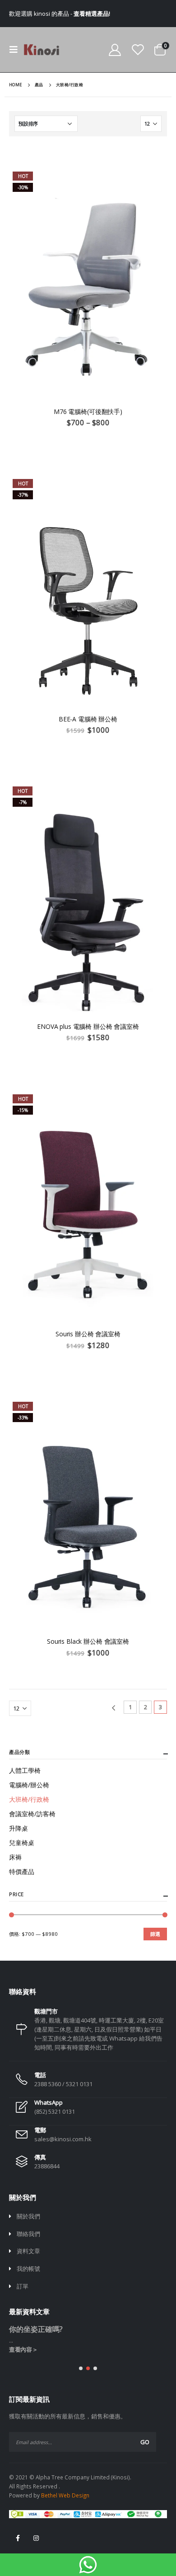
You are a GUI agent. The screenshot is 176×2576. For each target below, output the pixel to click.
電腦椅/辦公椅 (29, 1785)
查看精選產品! (92, 14)
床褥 (15, 1857)
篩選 (155, 1934)
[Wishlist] (138, 50)
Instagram (36, 2538)
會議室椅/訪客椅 (32, 1814)
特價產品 (22, 1872)
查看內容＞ (23, 2349)
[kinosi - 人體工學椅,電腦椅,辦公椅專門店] (42, 50)
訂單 (23, 2286)
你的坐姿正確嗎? (36, 2329)
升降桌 (19, 1828)
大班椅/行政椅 (29, 1799)
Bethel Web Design (65, 2495)
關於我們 (28, 2216)
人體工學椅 (25, 1770)
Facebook (18, 2538)
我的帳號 (28, 2269)
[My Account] (115, 50)
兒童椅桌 (22, 1843)
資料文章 (28, 2251)
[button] (81, 2368)
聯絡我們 (28, 2234)
